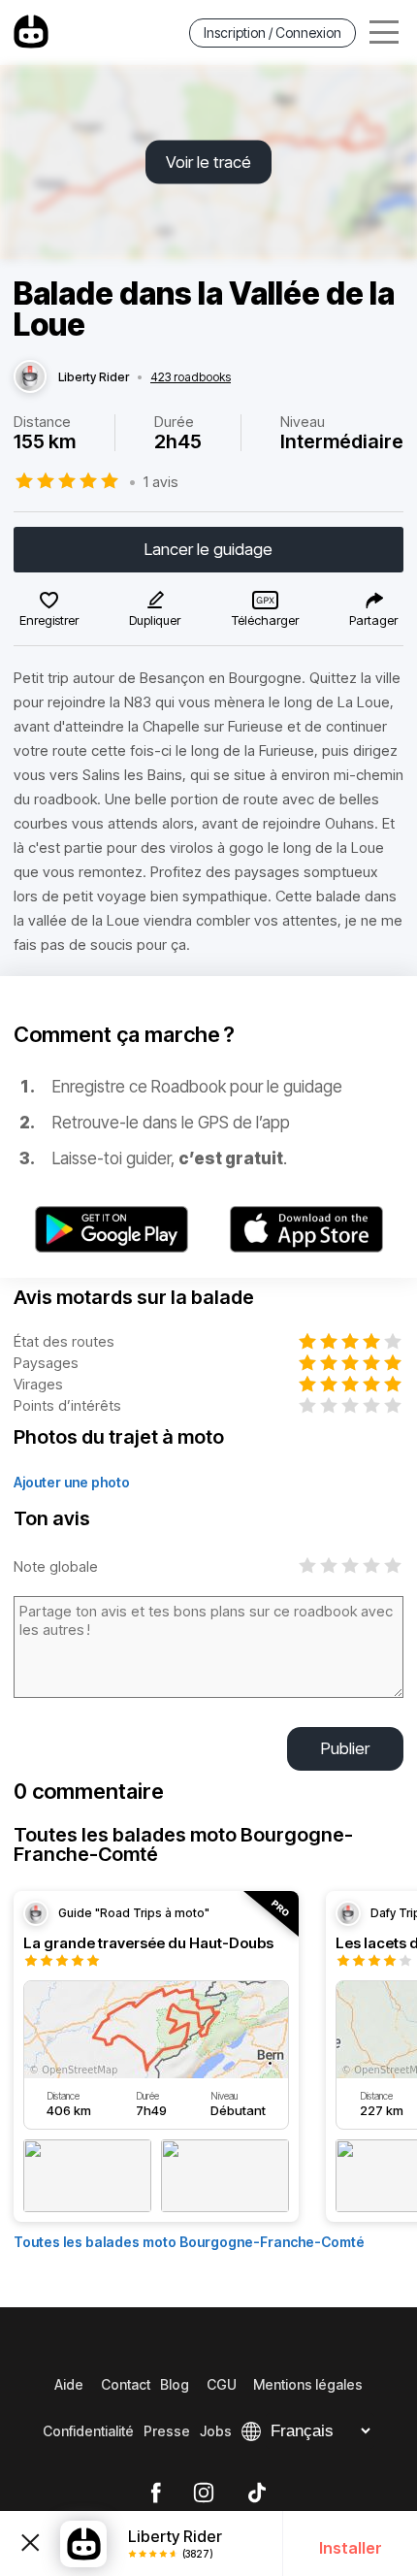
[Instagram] (204, 2494)
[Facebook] (156, 2494)
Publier (345, 1748)
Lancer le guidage (208, 549)
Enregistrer (49, 620)
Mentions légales (308, 2384)
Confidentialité (88, 2431)
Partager (373, 620)
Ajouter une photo (72, 1482)
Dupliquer (155, 620)
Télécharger (265, 620)
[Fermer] (30, 2544)
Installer (351, 2548)
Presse (167, 2431)
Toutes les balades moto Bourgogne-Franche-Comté (189, 2242)
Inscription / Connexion (273, 33)
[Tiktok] (257, 2494)
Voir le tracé (208, 162)
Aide (69, 2384)
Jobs (216, 2431)
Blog (175, 2384)
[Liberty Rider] (30, 377)
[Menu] (384, 33)
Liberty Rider (94, 377)
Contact (126, 2384)
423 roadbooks (191, 377)
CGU (222, 2384)
